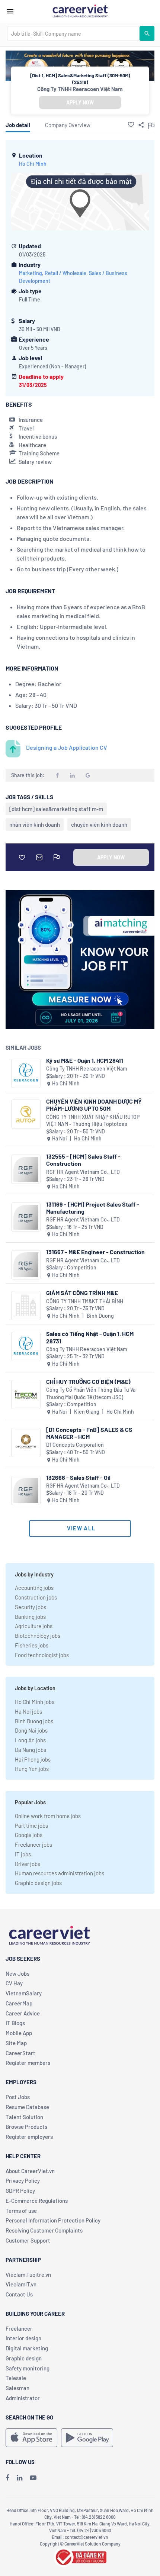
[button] (131, 125)
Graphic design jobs (38, 1883)
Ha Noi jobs (28, 1711)
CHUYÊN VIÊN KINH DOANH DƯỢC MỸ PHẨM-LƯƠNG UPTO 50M (94, 1105)
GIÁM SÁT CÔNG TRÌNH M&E (82, 1293)
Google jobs (29, 1835)
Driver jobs (28, 1864)
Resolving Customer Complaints (44, 2230)
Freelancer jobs (33, 1844)
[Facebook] (7, 2477)
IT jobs (23, 1854)
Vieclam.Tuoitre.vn (28, 2275)
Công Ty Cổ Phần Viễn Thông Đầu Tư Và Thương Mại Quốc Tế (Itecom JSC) (91, 1393)
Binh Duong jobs (34, 1721)
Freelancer (19, 2328)
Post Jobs (18, 2097)
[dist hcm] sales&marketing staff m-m (56, 809)
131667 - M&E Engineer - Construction (95, 1252)
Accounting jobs (34, 1588)
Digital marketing (27, 2348)
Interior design (23, 2338)
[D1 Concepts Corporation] (26, 1442)
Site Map (16, 2043)
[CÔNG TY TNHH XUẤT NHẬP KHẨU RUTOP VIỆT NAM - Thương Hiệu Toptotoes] (26, 1114)
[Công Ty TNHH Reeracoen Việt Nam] (26, 1073)
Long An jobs (30, 1740)
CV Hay (14, 1983)
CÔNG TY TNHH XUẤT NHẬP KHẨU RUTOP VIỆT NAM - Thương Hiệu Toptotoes (93, 1121)
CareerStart (20, 2053)
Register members (28, 2063)
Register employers (29, 2137)
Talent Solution (24, 2117)
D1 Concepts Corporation (75, 1445)
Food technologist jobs (42, 1655)
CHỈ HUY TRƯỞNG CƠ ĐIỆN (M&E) (88, 1381)
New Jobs (17, 1973)
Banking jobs (30, 1617)
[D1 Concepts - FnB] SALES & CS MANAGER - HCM (89, 1433)
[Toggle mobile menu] (10, 11)
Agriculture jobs (34, 1626)
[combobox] (73, 33)
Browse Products (26, 2127)
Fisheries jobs (32, 1645)
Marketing (31, 273)
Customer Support (28, 2240)
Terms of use (21, 2211)
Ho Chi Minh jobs (35, 1702)
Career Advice (23, 2013)
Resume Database (27, 2107)
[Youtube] (33, 2477)
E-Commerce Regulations (37, 2201)
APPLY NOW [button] (80, 102)
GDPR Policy (20, 2191)
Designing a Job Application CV (67, 747)
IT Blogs (15, 2023)
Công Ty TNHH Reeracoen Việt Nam (80, 89)
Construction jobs (36, 1597)
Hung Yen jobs (32, 1769)
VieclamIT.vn (21, 2284)
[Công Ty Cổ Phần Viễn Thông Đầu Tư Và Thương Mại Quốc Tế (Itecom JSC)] (26, 1394)
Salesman (17, 2388)
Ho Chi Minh (33, 164)
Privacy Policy (23, 2180)
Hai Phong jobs (33, 1759)
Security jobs (31, 1607)
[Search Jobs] (147, 33)
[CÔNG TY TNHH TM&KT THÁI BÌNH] (26, 1306)
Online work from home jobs (48, 1816)
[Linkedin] (20, 2477)
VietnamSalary (24, 1993)
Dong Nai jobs (31, 1730)
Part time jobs (31, 1826)
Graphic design (24, 2358)
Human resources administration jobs (60, 1873)
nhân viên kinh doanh (35, 824)
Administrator (23, 2398)
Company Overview (68, 125)
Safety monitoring (28, 2368)
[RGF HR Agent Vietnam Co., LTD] (26, 1169)
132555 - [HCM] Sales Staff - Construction (83, 1160)
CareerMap (19, 2003)
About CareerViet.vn (30, 2171)
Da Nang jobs (31, 1750)
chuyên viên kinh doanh (99, 824)
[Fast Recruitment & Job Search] (80, 10)
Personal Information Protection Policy (53, 2220)
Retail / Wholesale (65, 273)
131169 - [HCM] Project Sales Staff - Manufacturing (93, 1208)
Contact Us (19, 2294)
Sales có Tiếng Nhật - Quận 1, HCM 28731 (90, 1337)
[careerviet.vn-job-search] (31, 2438)
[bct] (80, 2556)
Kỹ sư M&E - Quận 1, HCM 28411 (85, 1060)
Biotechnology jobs (38, 1636)
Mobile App (19, 2033)
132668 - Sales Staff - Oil (78, 1477)
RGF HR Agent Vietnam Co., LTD (83, 1172)
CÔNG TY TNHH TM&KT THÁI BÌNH (85, 1301)
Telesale (16, 2378)
